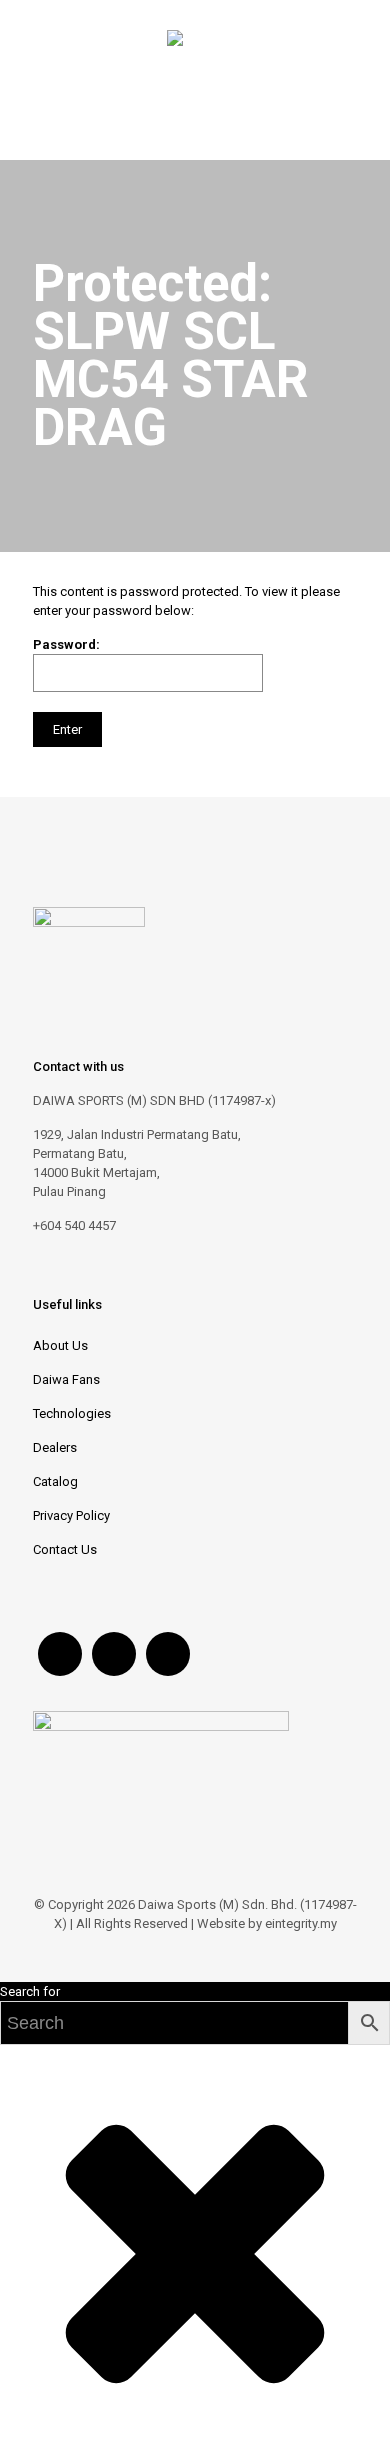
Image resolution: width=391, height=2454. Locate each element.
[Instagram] (208, 1952)
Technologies (72, 1413)
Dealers (55, 1447)
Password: (66, 644)
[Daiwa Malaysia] (175, 41)
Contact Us (65, 1549)
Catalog (55, 1481)
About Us (60, 1345)
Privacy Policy (71, 1515)
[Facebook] (181, 1952)
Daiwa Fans (66, 1379)
